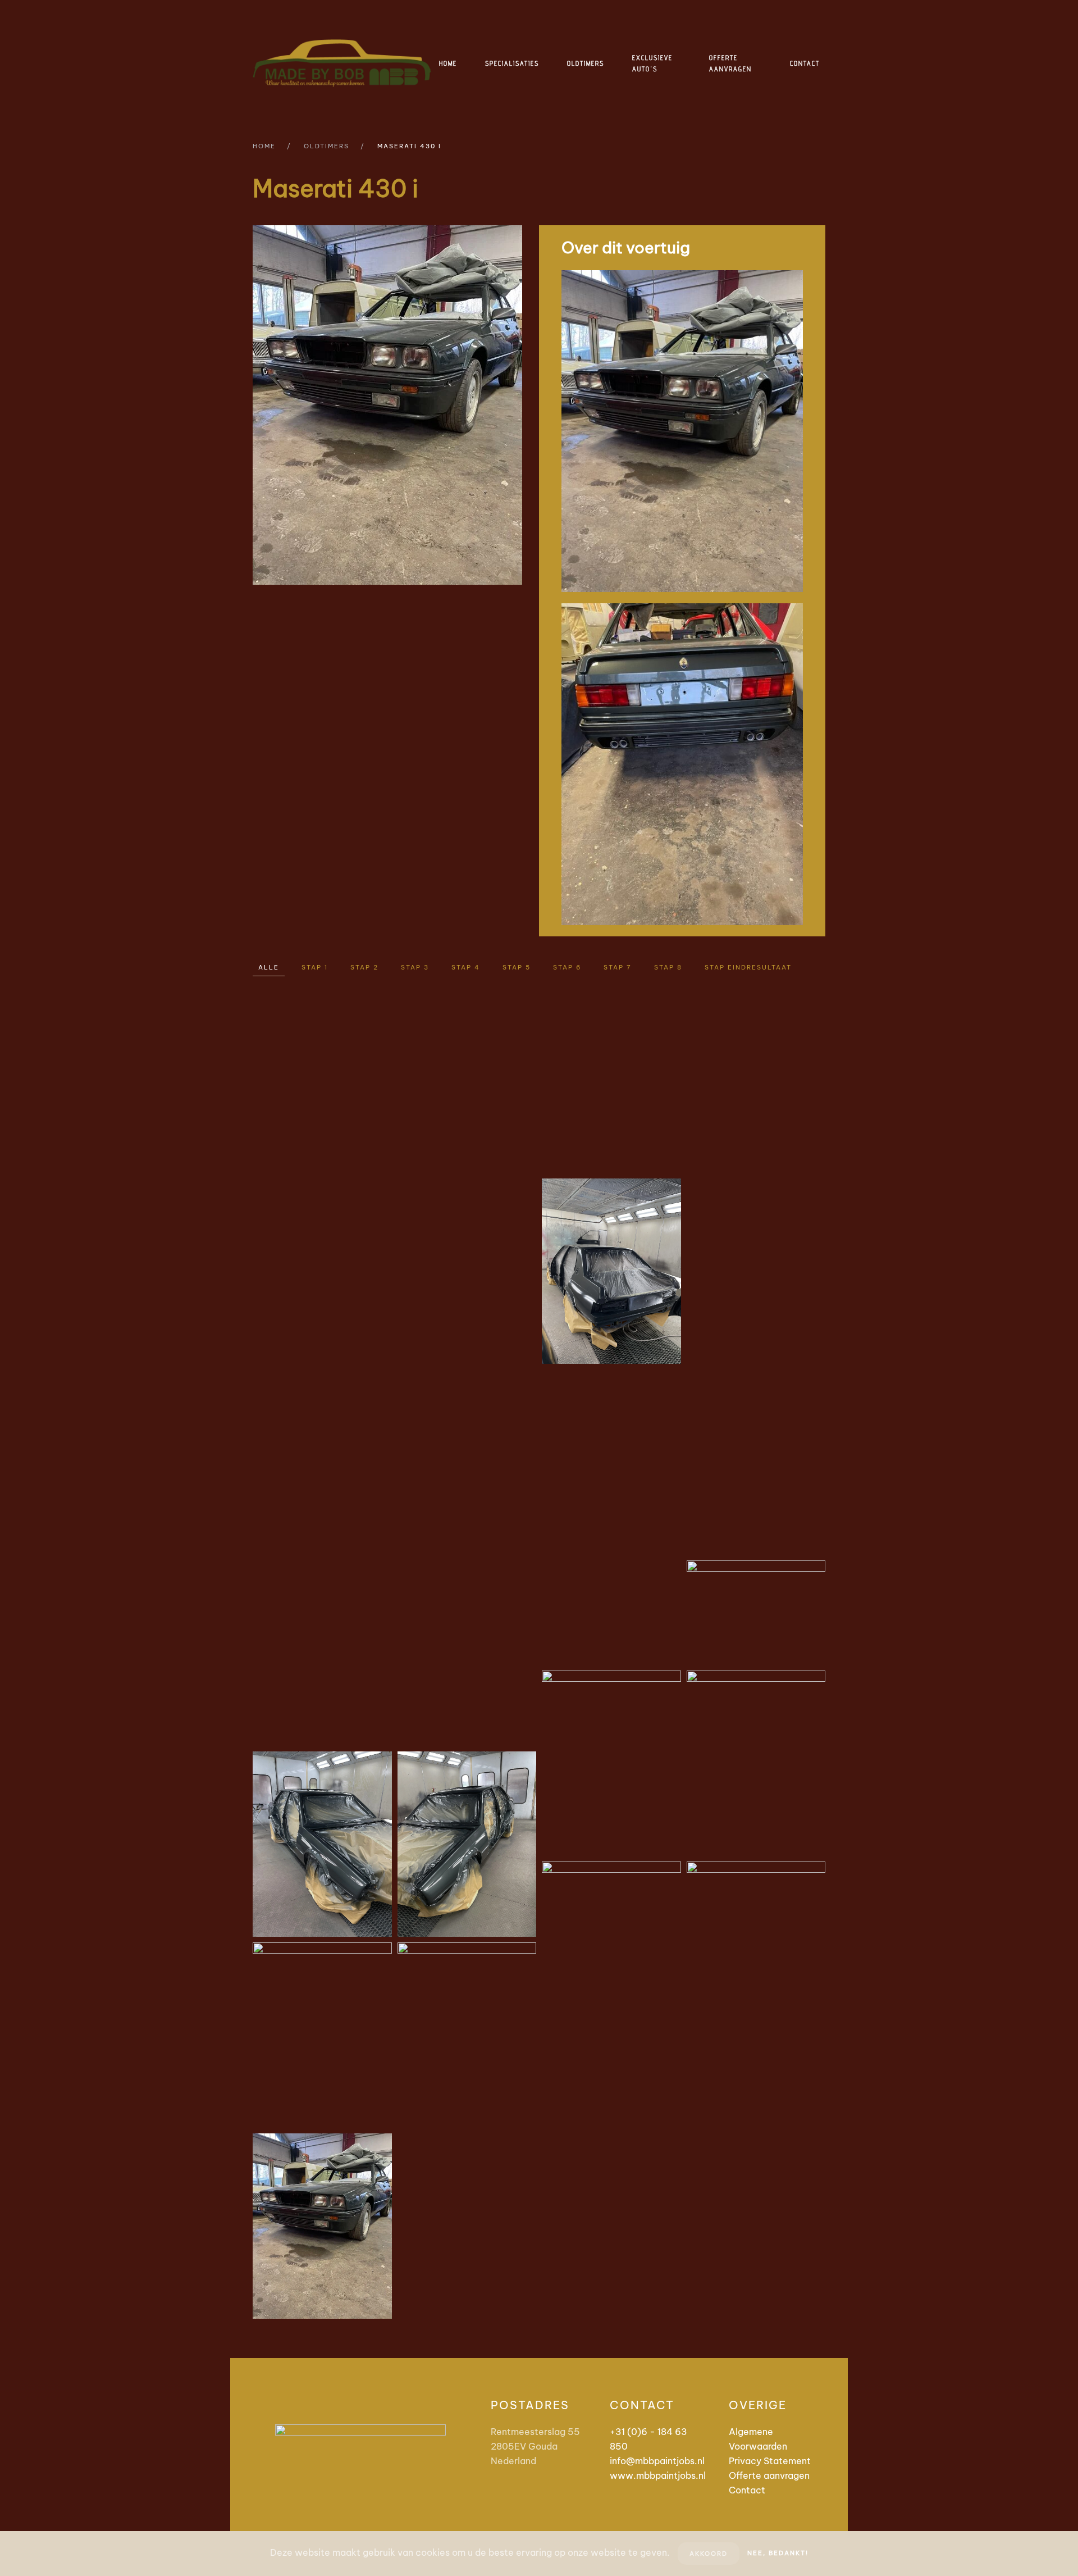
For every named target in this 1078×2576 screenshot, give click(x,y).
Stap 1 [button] (315, 967)
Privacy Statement (770, 2461)
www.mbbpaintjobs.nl (658, 2475)
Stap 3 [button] (415, 967)
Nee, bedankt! (778, 2553)
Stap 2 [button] (364, 967)
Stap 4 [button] (466, 967)
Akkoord (709, 2554)
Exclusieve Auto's (652, 63)
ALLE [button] (269, 967)
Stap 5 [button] (517, 967)
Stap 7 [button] (618, 967)
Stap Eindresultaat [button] (748, 967)
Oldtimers (586, 63)
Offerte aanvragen (730, 63)
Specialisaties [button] (512, 63)
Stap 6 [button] (567, 967)
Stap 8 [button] (668, 967)
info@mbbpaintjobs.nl (657, 2461)
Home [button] (448, 63)
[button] (322, 1080)
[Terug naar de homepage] (343, 63)
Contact (805, 63)
